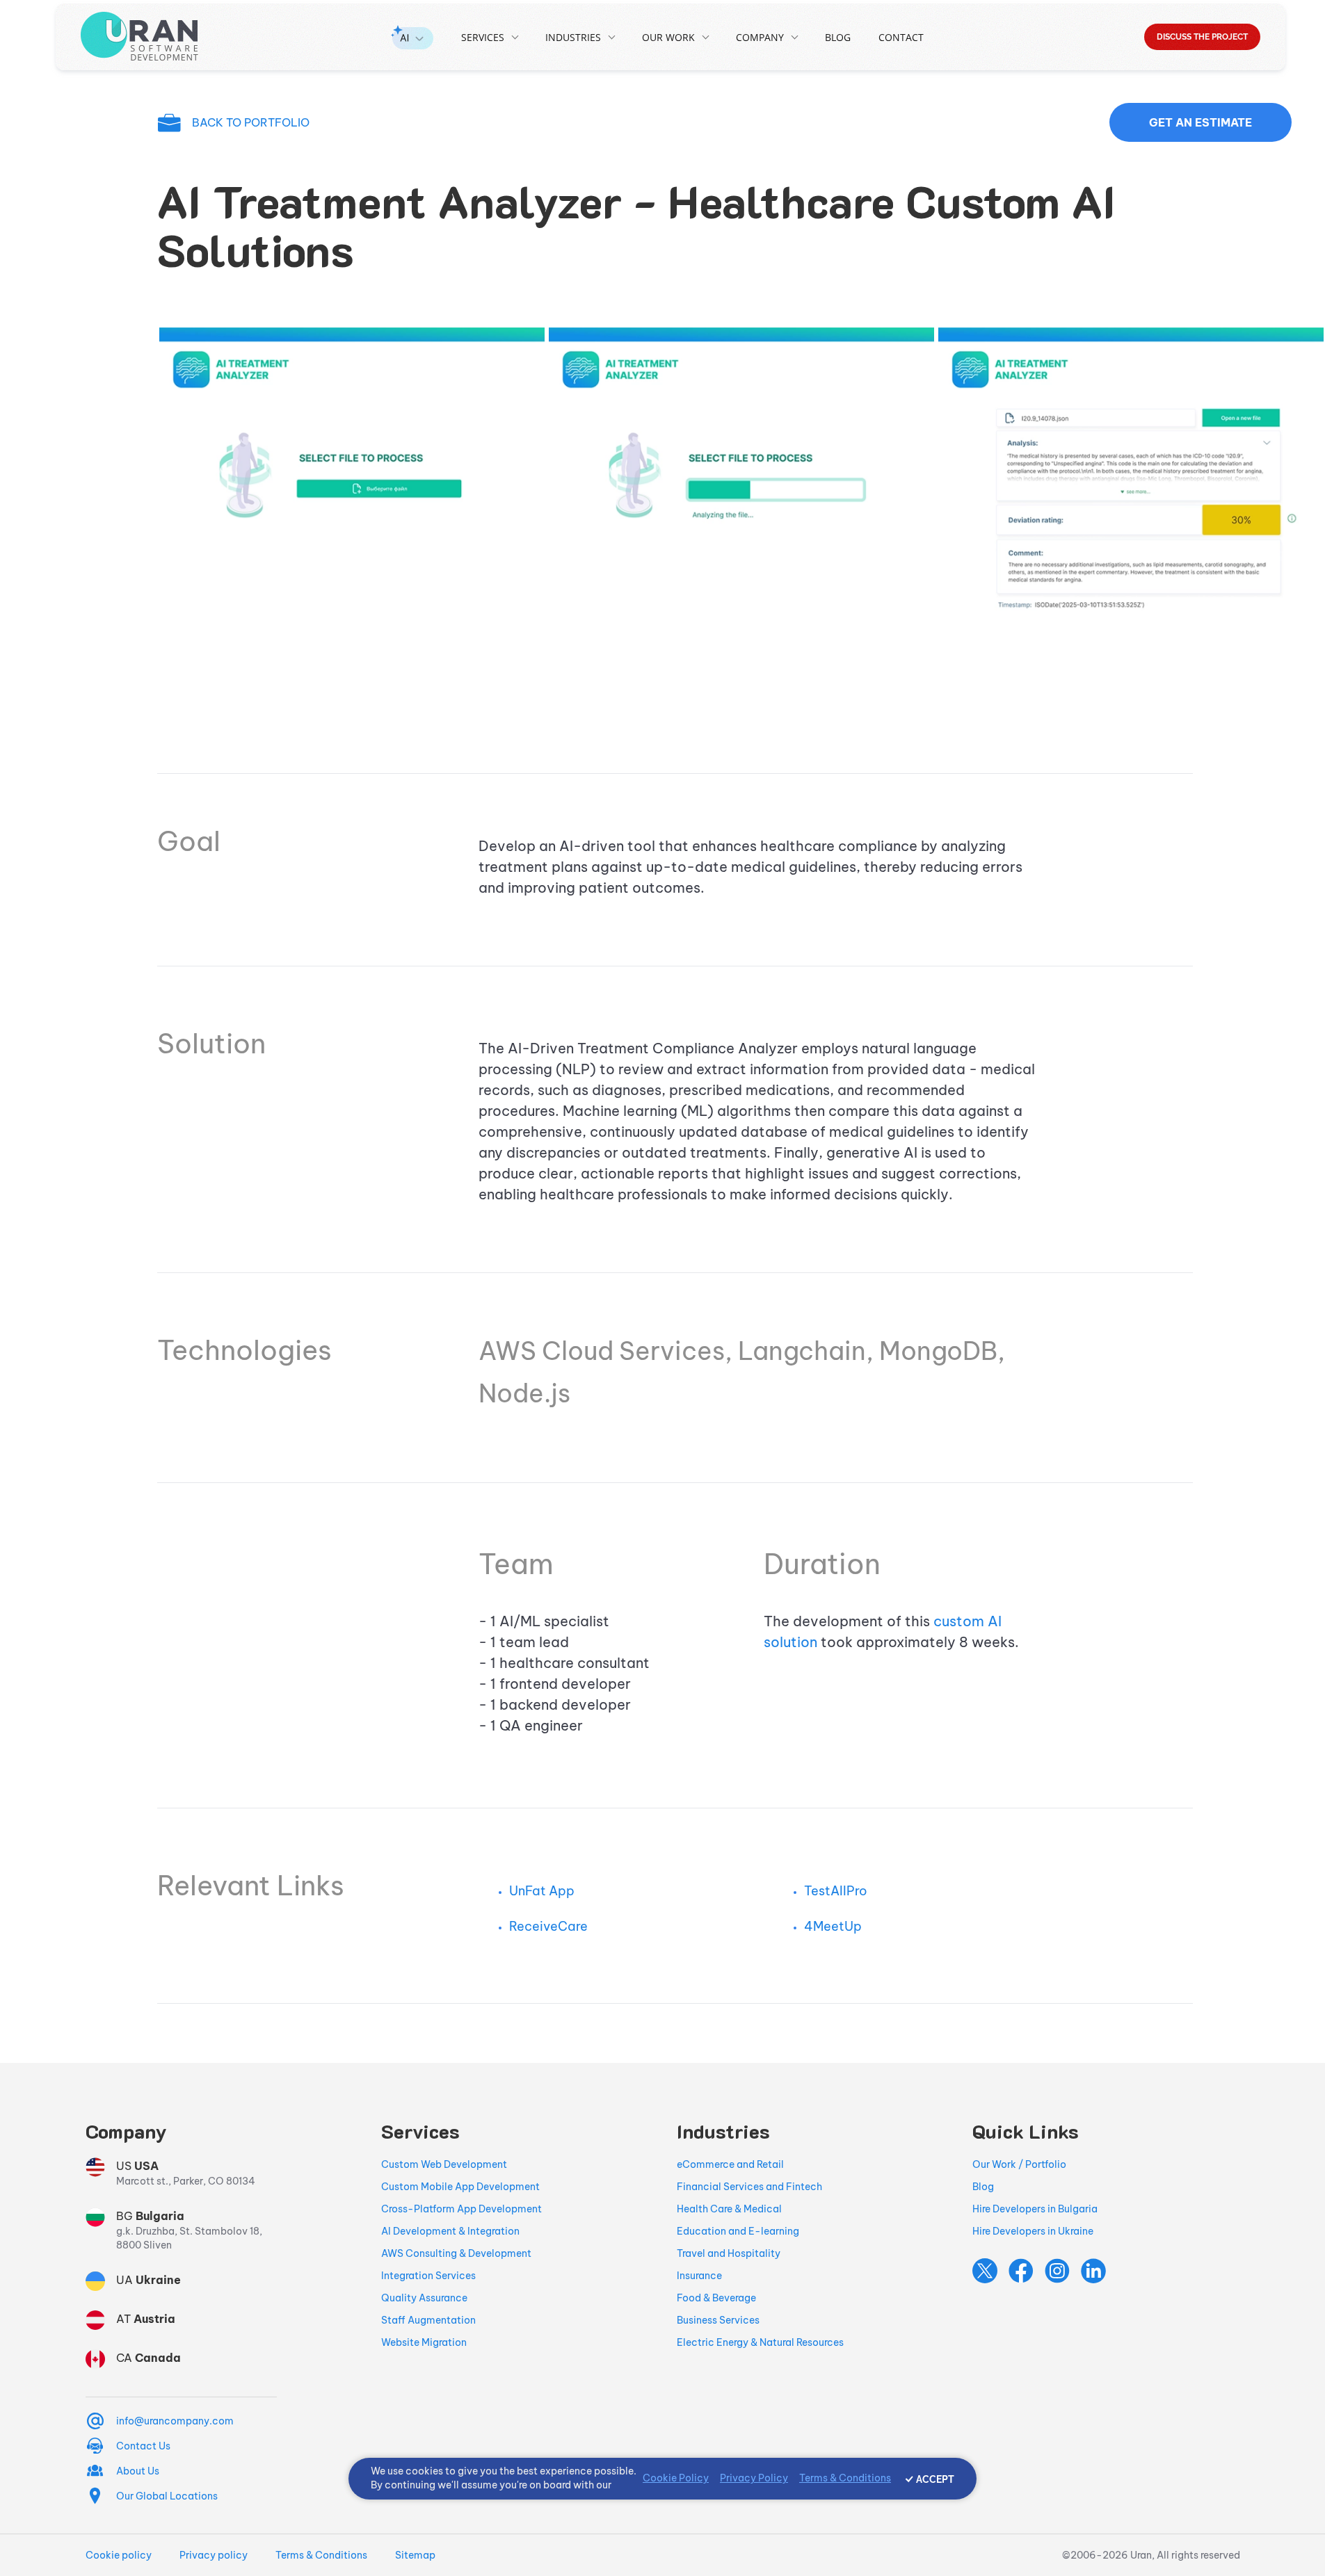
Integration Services (428, 2276)
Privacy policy (214, 2555)
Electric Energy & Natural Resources (760, 2342)
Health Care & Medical (729, 2209)
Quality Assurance (424, 2298)
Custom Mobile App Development (460, 2187)
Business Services (718, 2320)
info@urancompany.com (175, 2421)
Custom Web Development (444, 2164)
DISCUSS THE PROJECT (1202, 37)
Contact (901, 37)
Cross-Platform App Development (461, 2209)
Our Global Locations (167, 2496)
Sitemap (415, 2555)
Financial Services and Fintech (749, 2187)
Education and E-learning (738, 2231)
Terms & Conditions (321, 2555)
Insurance (699, 2276)
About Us (138, 2471)
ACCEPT (935, 2479)
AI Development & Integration (450, 2231)
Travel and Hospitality (729, 2253)
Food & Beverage (716, 2298)
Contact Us (143, 2446)
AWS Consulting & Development (456, 2253)
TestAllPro (836, 1891)
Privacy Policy (754, 2478)
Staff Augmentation (428, 2320)
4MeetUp (833, 1926)
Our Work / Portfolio (1019, 2164)
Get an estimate (1200, 122)
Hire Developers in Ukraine (1033, 2231)
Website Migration (424, 2342)
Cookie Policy (676, 2478)
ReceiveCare (548, 1926)
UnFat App (542, 1891)
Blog (838, 37)
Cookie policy (119, 2555)
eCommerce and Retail (730, 2164)
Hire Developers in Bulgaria (1035, 2209)
